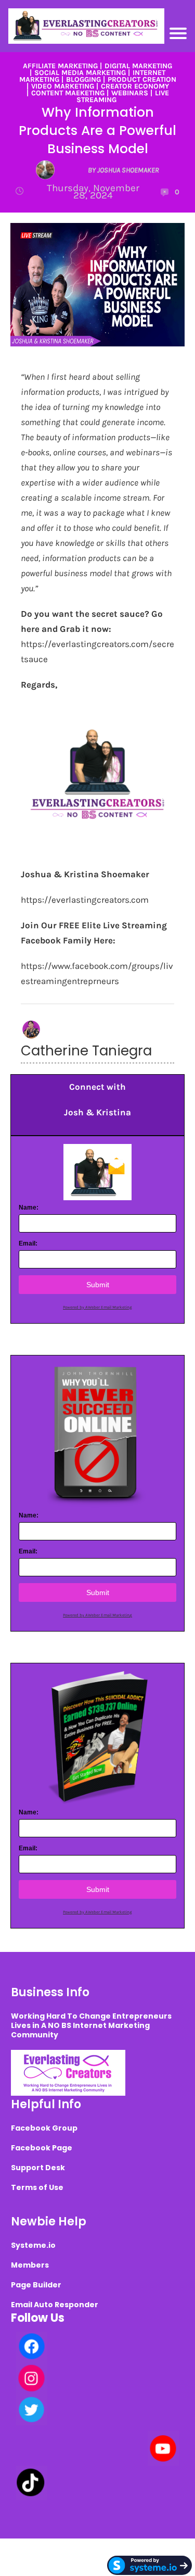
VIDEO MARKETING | (65, 86)
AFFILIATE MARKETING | (62, 66)
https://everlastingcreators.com (85, 900)
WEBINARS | (132, 93)
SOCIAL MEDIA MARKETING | (82, 73)
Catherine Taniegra (86, 1051)
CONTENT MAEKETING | (70, 93)
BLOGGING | (86, 79)
